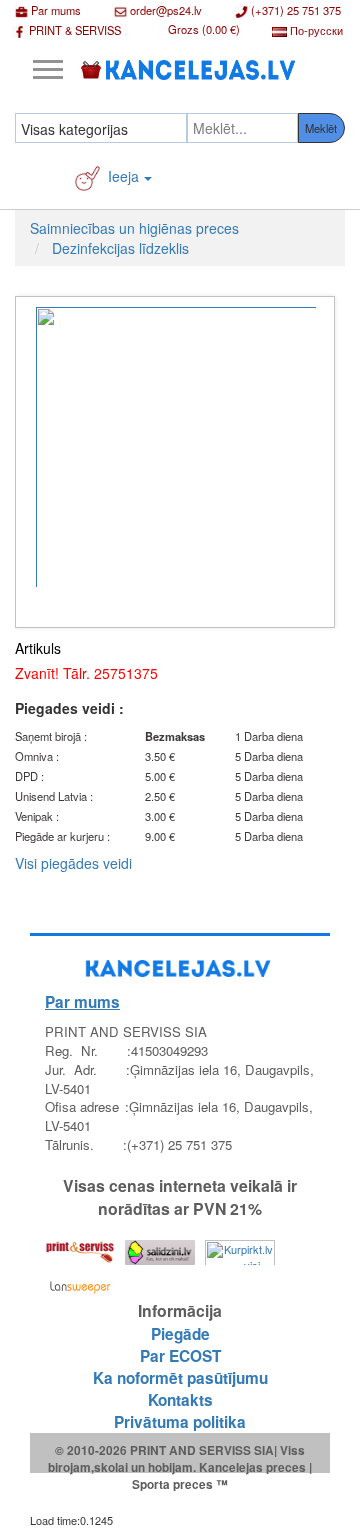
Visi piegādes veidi (73, 863)
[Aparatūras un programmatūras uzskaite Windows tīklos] (80, 1282)
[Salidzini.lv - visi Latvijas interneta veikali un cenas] (160, 1247)
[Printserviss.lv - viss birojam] (80, 1247)
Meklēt (321, 128)
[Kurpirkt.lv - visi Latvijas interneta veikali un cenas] (240, 1247)
